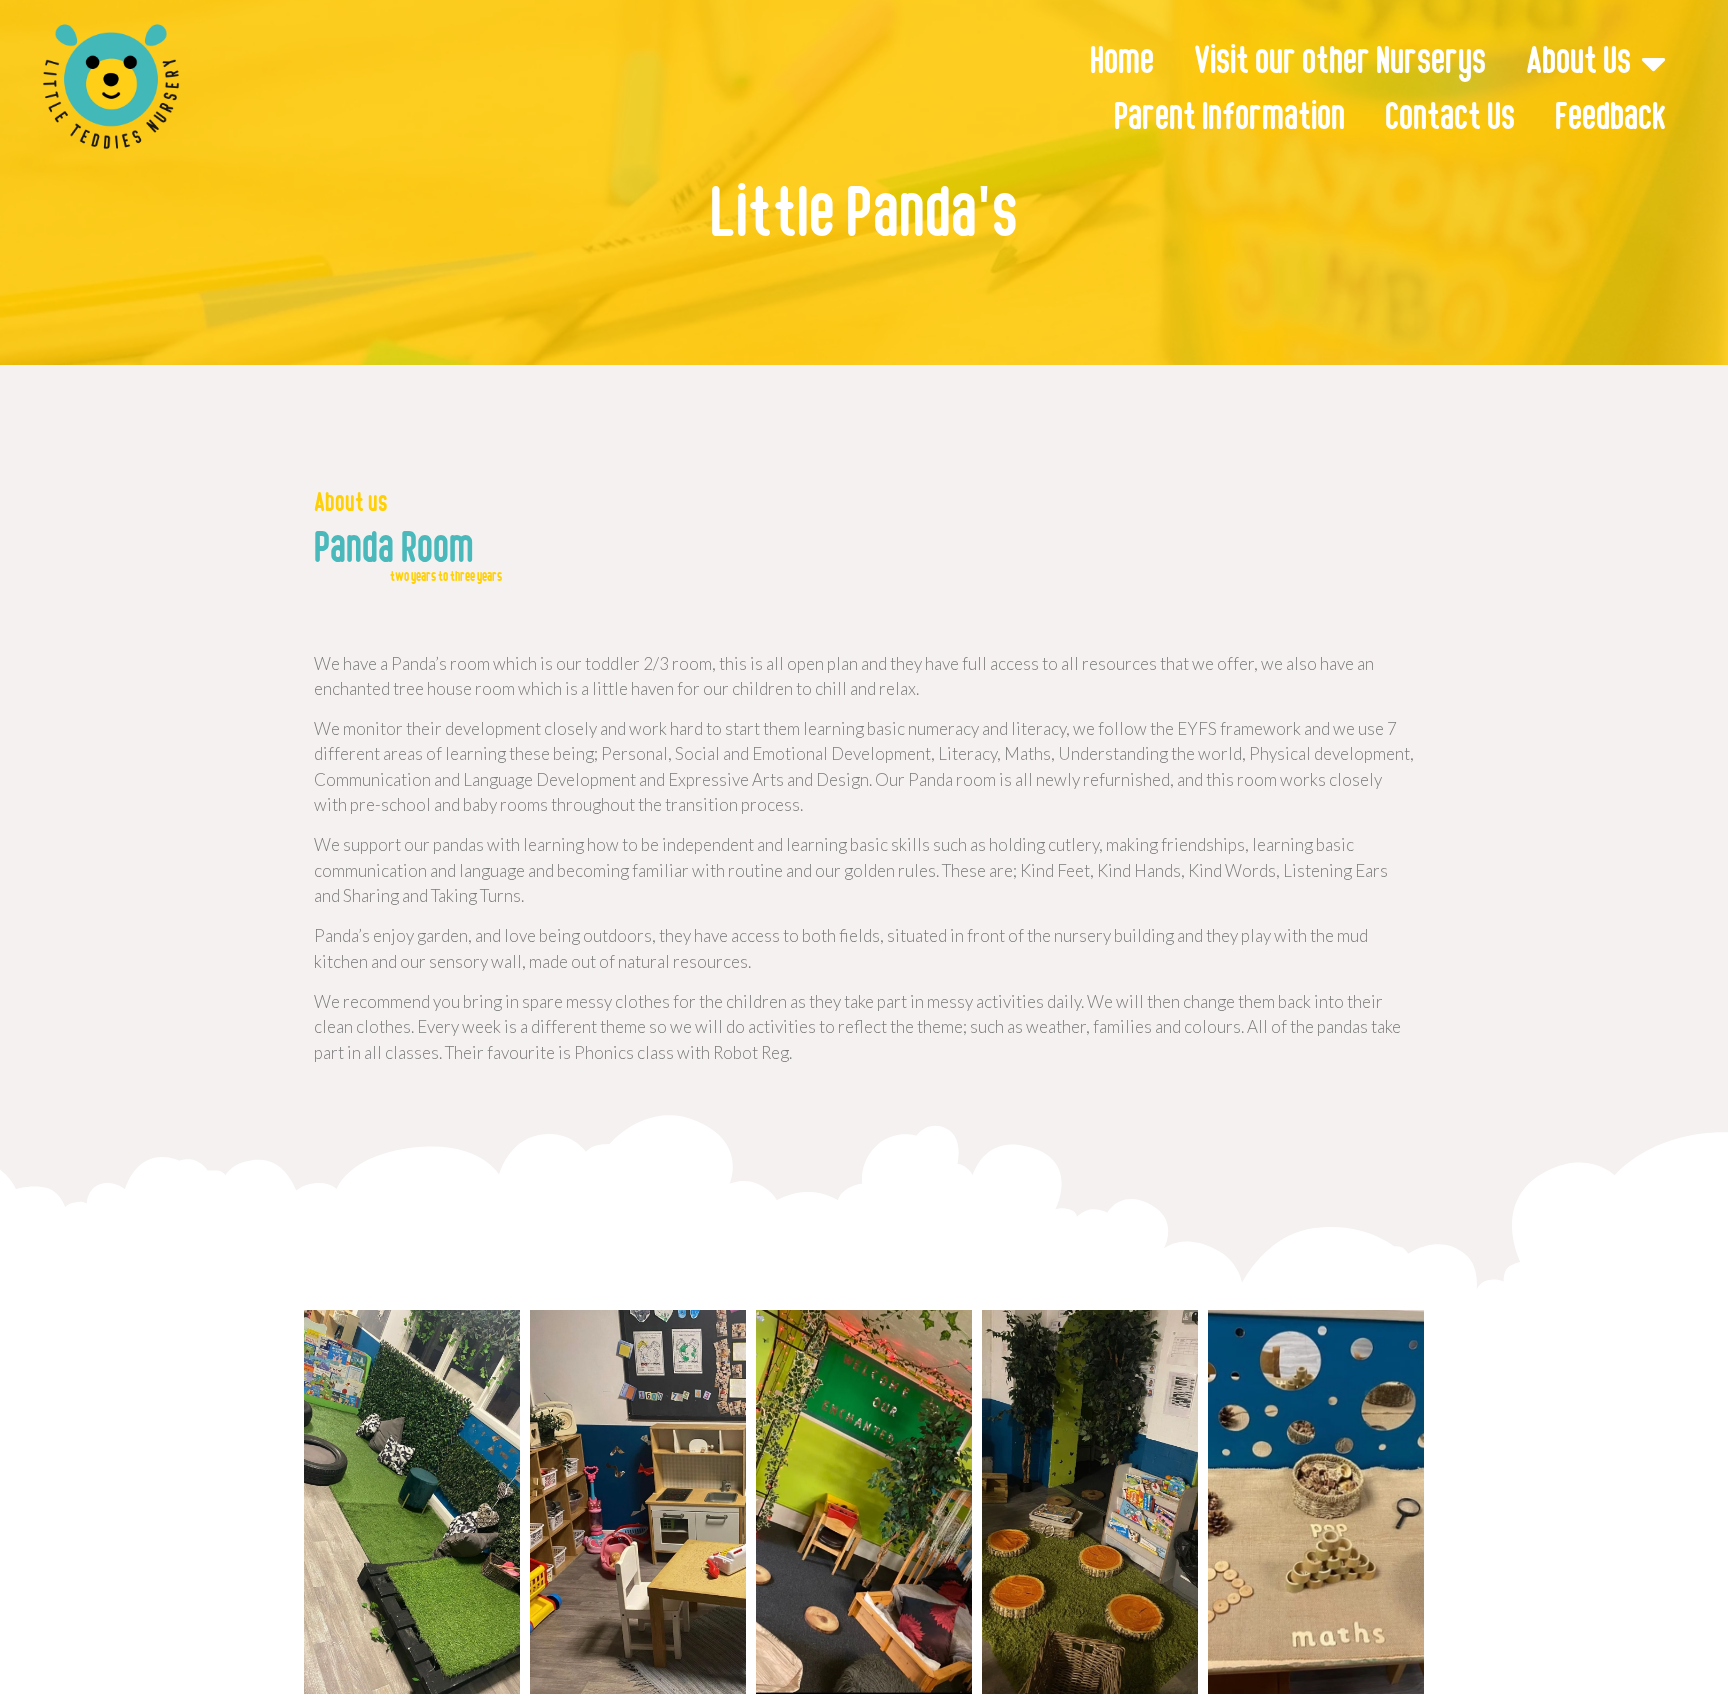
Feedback (1610, 119)
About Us (1578, 63)
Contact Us (1450, 119)
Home (1122, 63)
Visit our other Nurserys (1340, 63)
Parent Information (1229, 119)
